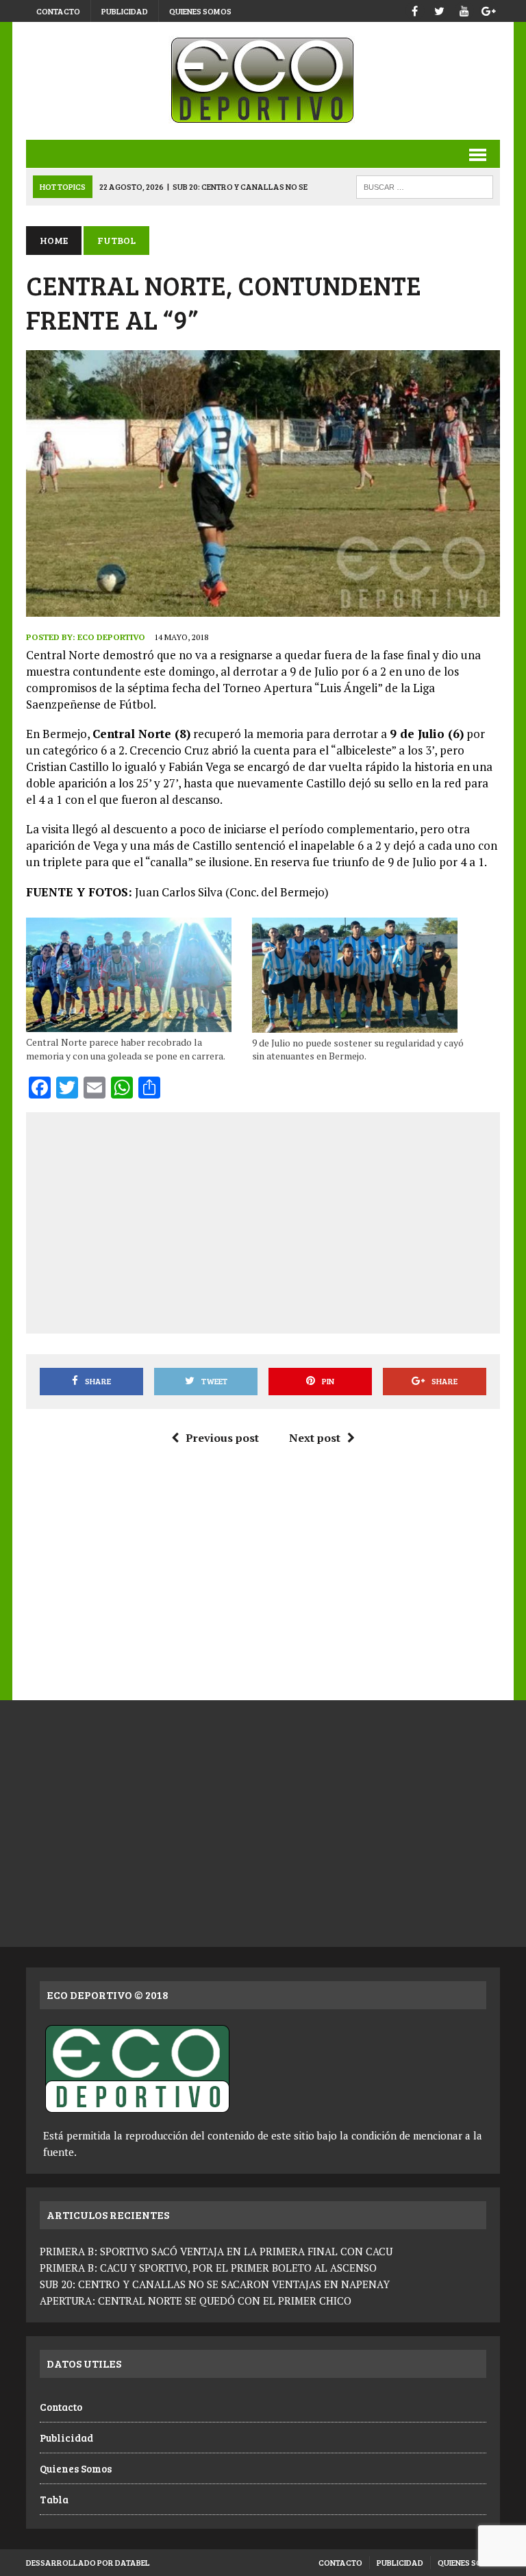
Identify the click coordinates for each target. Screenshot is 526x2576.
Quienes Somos (200, 11)
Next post (315, 1438)
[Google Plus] (489, 9)
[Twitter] (440, 9)
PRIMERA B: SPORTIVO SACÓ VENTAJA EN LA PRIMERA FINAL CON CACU (216, 2251)
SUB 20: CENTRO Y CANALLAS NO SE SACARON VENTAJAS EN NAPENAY (215, 2284)
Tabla (54, 2499)
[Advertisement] (282, 1220)
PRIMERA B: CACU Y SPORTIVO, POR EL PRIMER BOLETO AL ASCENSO (208, 2268)
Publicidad (125, 11)
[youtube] (464, 9)
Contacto (58, 11)
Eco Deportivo (111, 637)
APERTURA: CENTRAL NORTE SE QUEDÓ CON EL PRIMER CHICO (196, 2301)
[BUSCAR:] (425, 185)
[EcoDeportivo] (263, 81)
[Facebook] (415, 9)
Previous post (222, 1438)
